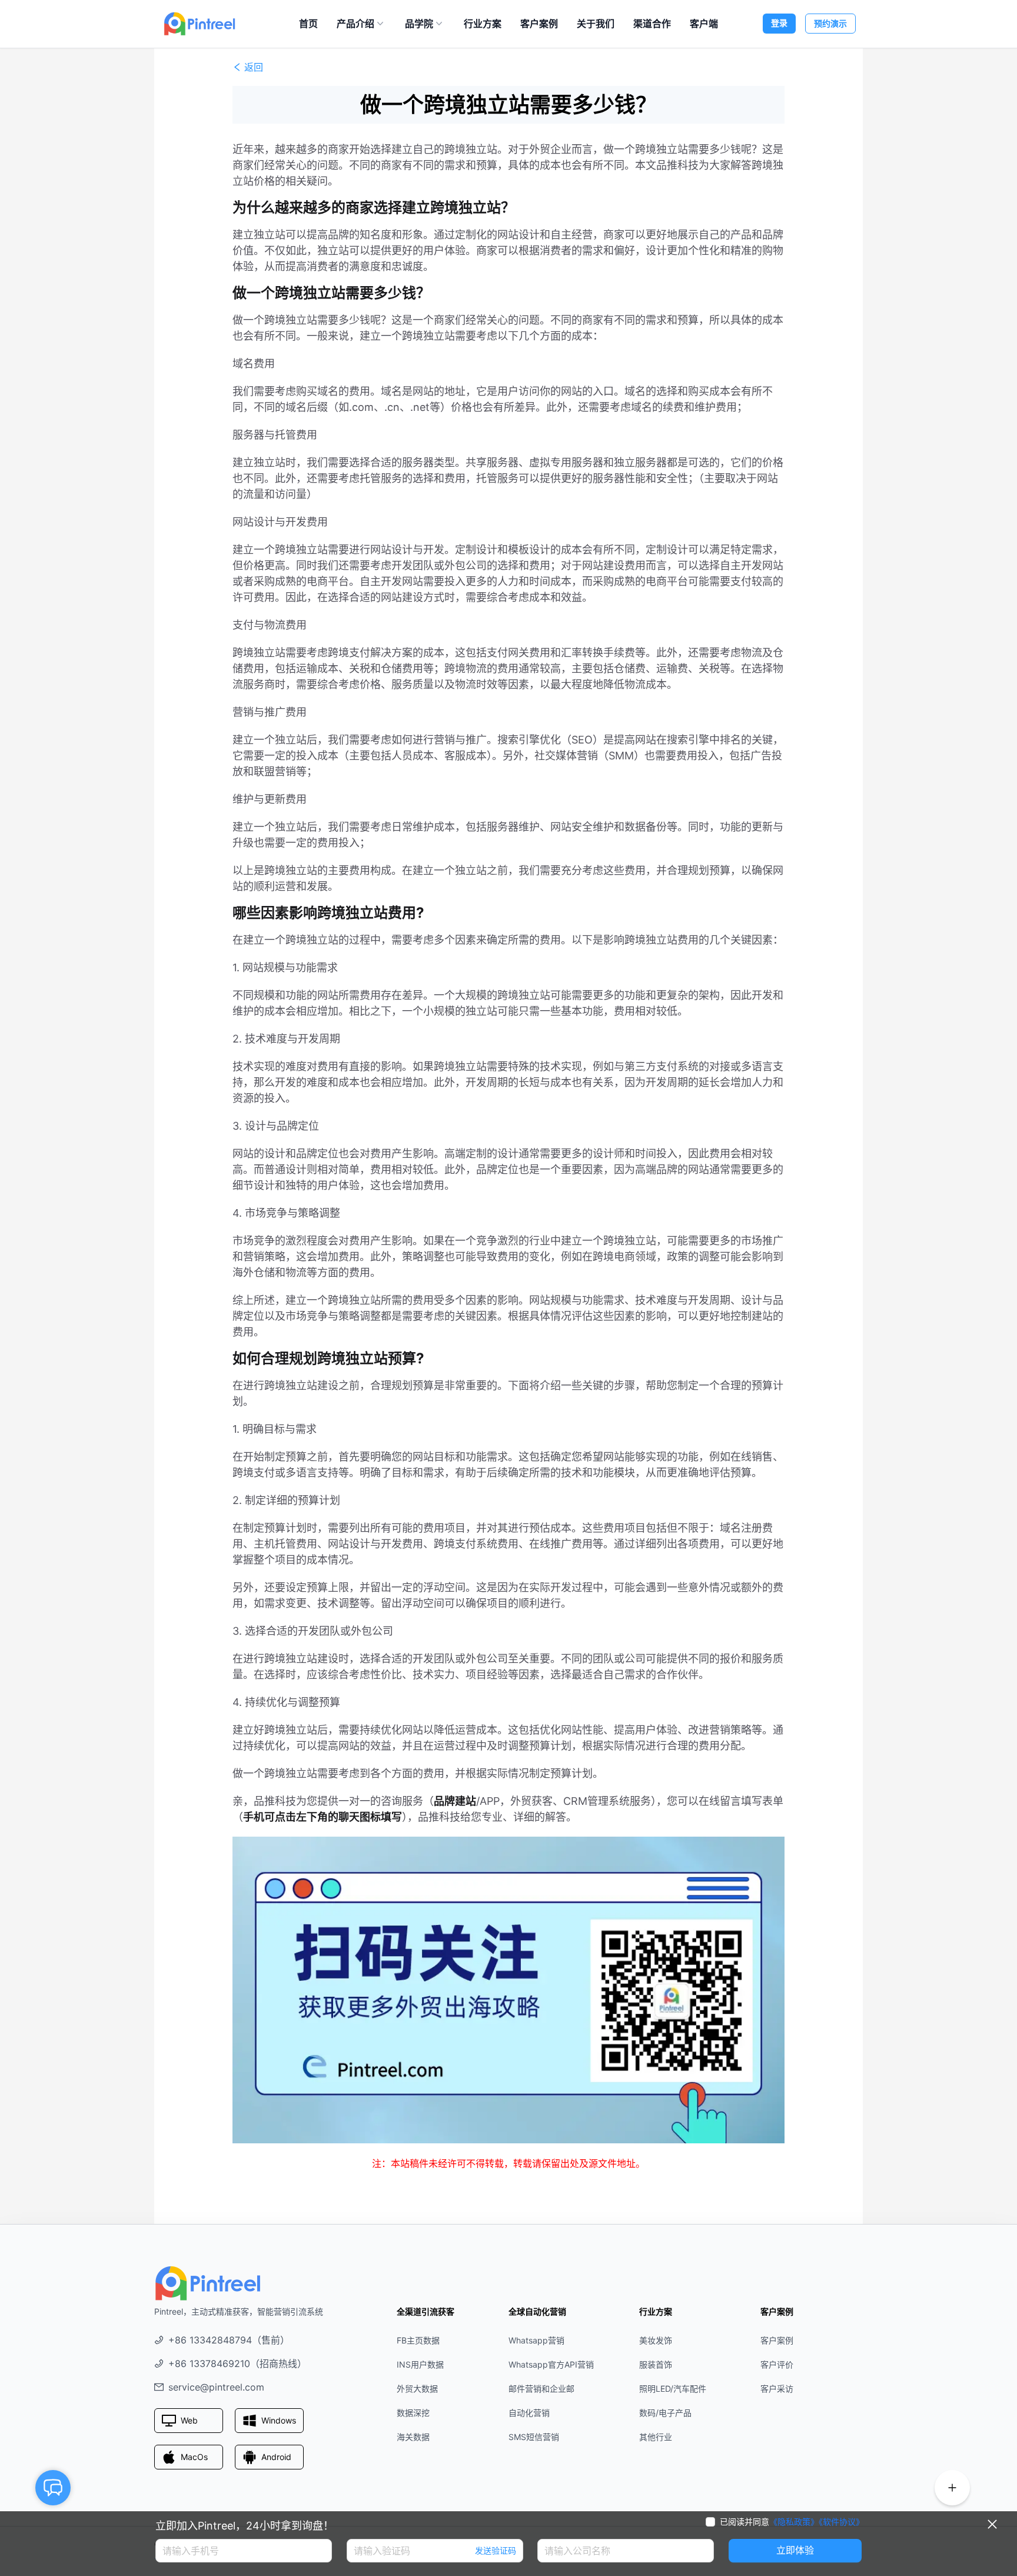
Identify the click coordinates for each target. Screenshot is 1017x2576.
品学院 (419, 24)
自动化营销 (529, 2413)
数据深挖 (413, 2413)
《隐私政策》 (794, 2522)
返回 (254, 67)
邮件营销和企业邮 (541, 2389)
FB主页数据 (418, 2340)
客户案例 (539, 24)
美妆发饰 (656, 2340)
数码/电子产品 (665, 2413)
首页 (308, 24)
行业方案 (483, 24)
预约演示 (830, 23)
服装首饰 (656, 2364)
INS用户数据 (420, 2364)
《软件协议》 (841, 2522)
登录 (779, 23)
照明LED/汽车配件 (673, 2389)
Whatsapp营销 (536, 2340)
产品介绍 (355, 24)
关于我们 (596, 24)
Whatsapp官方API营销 (551, 2364)
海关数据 (413, 2437)
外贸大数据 (417, 2389)
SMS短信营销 (534, 2437)
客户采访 (777, 2389)
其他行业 (656, 2437)
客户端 (704, 24)
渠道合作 (652, 24)
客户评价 (777, 2364)
